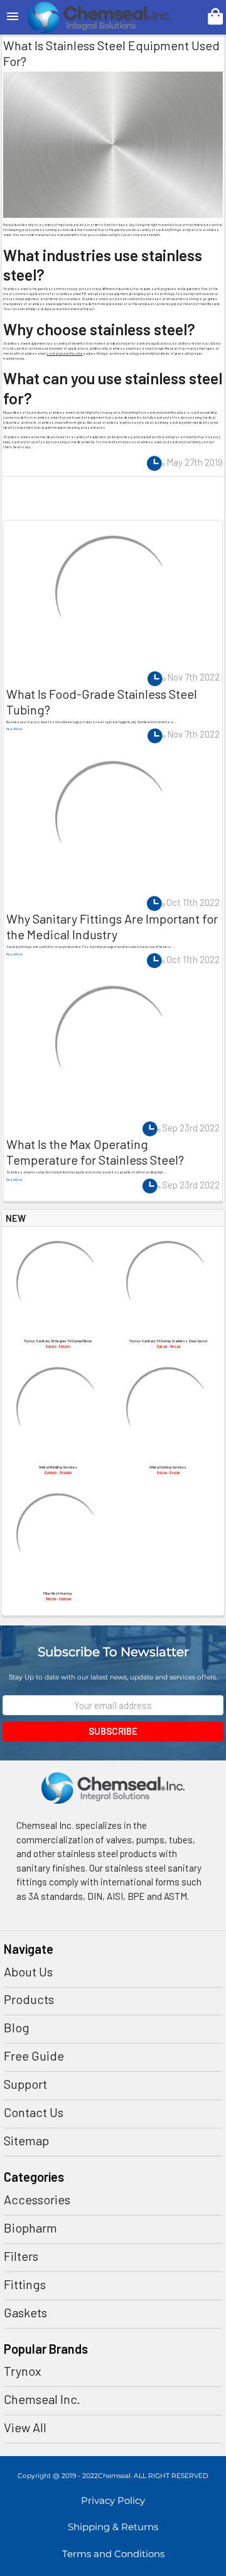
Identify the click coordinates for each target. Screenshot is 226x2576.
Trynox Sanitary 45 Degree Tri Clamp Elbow (58, 1341)
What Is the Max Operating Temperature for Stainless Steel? (95, 1152)
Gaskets (25, 2312)
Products (29, 1999)
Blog (17, 2027)
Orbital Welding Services (58, 1467)
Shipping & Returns (113, 2527)
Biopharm (30, 2228)
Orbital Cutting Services (168, 1467)
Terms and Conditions (113, 2554)
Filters (21, 2256)
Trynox (23, 2371)
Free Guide (34, 2056)
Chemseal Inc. (42, 2399)
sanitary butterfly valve (65, 353)
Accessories (37, 2199)
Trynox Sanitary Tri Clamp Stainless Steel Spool (168, 1341)
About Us (28, 1971)
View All (25, 2427)
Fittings (25, 2284)
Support (25, 2084)
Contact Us (34, 2112)
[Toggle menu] (13, 17)
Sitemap (26, 2140)
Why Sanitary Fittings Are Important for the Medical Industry (112, 926)
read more (14, 729)
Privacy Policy (113, 2500)
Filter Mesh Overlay (58, 1593)
